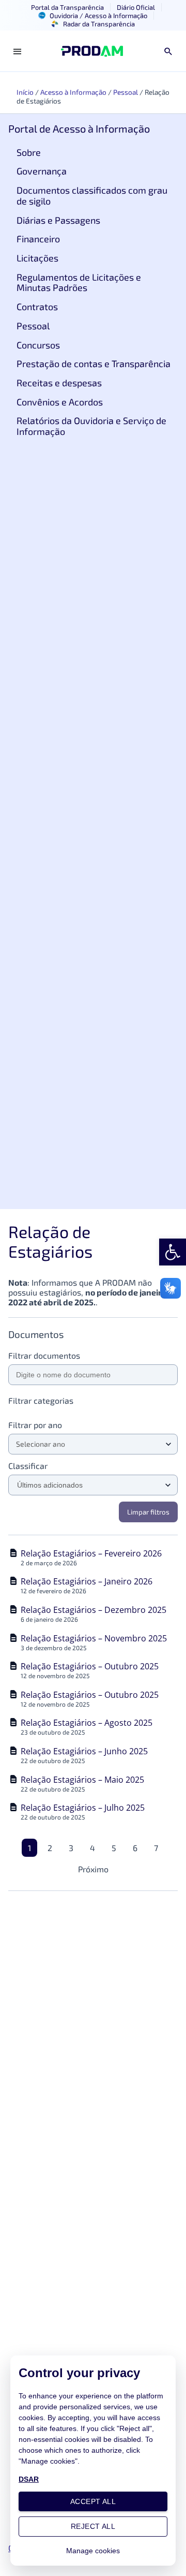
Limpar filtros (148, 1512)
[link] (173, 1252)
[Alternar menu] (18, 51)
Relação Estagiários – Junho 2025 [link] (84, 1751)
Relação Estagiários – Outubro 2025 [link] (90, 1666)
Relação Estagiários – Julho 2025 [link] (83, 1808)
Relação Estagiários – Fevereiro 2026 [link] (91, 1553)
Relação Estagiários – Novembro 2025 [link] (94, 1638)
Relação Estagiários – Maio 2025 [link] (82, 1780)
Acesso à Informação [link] (73, 92)
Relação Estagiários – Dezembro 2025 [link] (94, 1610)
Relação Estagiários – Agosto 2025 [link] (87, 1723)
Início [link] (25, 92)
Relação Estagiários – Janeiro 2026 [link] (87, 1581)
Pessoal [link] (126, 92)
